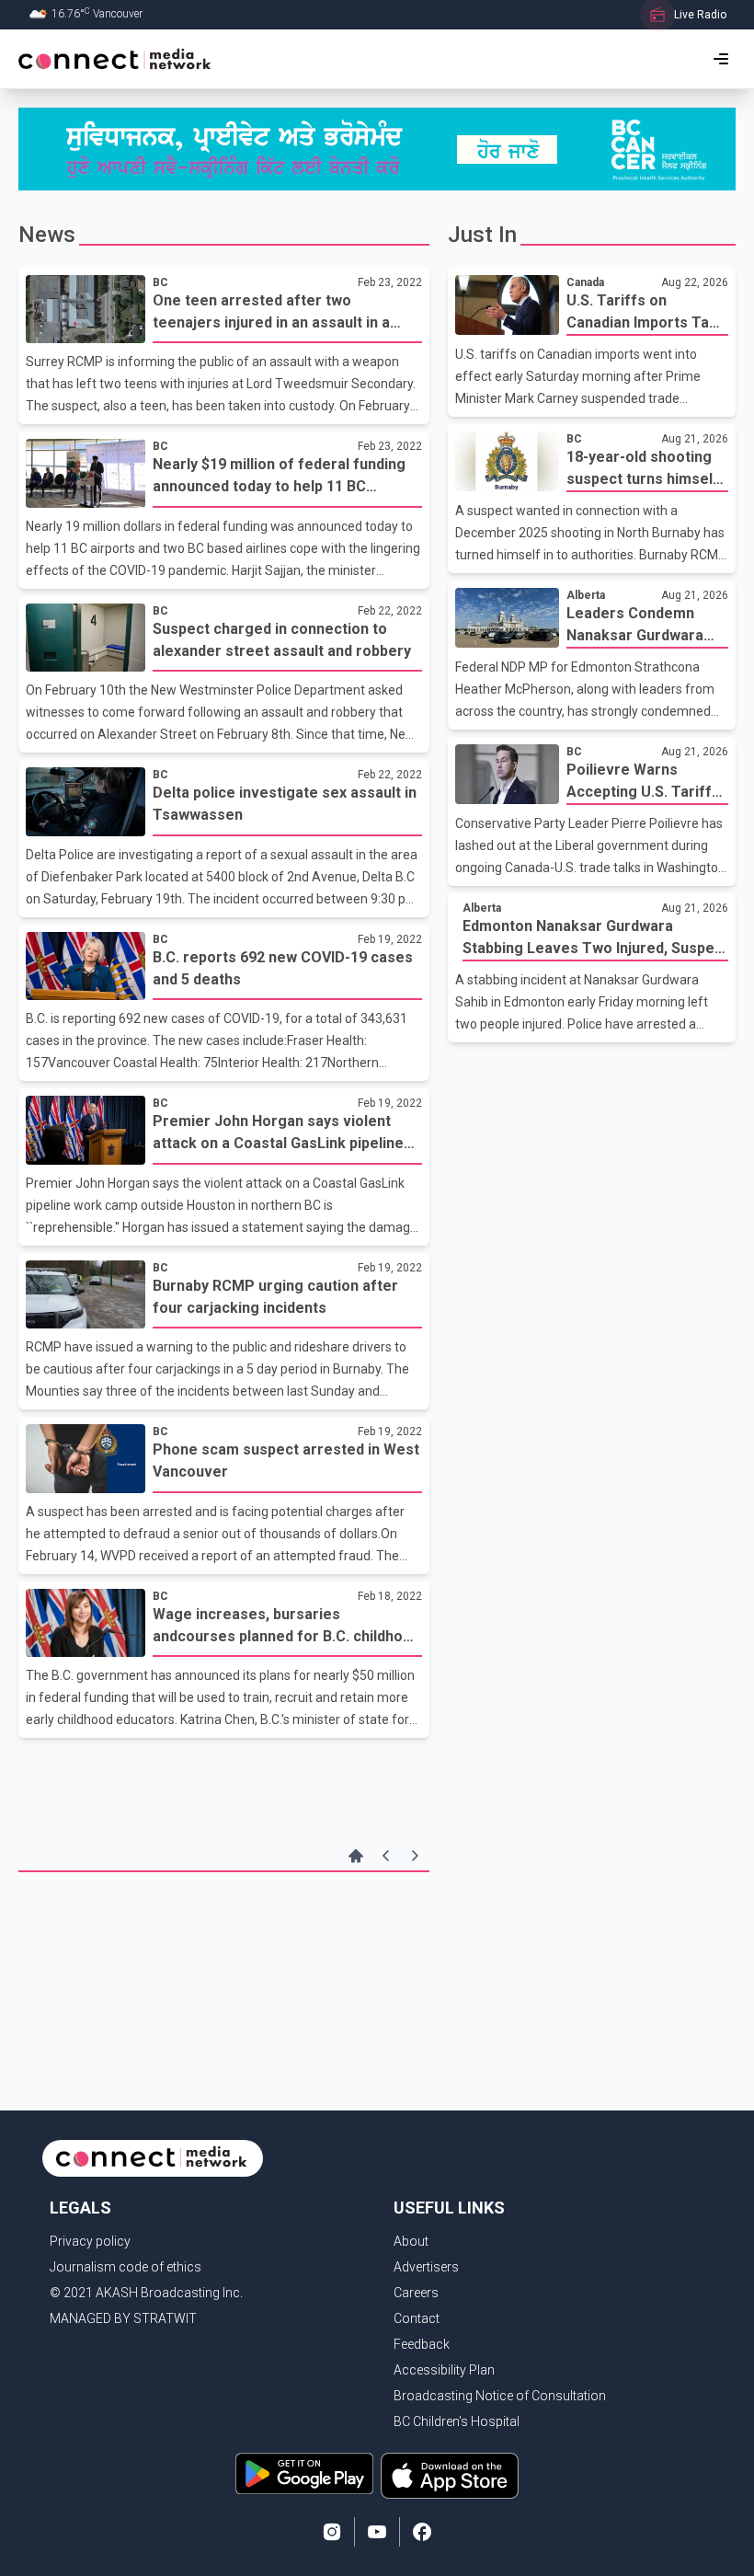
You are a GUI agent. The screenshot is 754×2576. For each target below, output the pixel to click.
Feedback (422, 2344)
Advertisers (426, 2267)
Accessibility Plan (444, 2370)
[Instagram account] (332, 2532)
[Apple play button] (450, 2476)
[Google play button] (304, 2476)
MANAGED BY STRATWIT (123, 2318)
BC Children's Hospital (457, 2421)
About (411, 2241)
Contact (417, 2318)
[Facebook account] (422, 2532)
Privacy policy (90, 2241)
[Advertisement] (224, 1937)
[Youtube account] (377, 2532)
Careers (416, 2293)
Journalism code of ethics (126, 2267)
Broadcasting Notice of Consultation (500, 2396)
